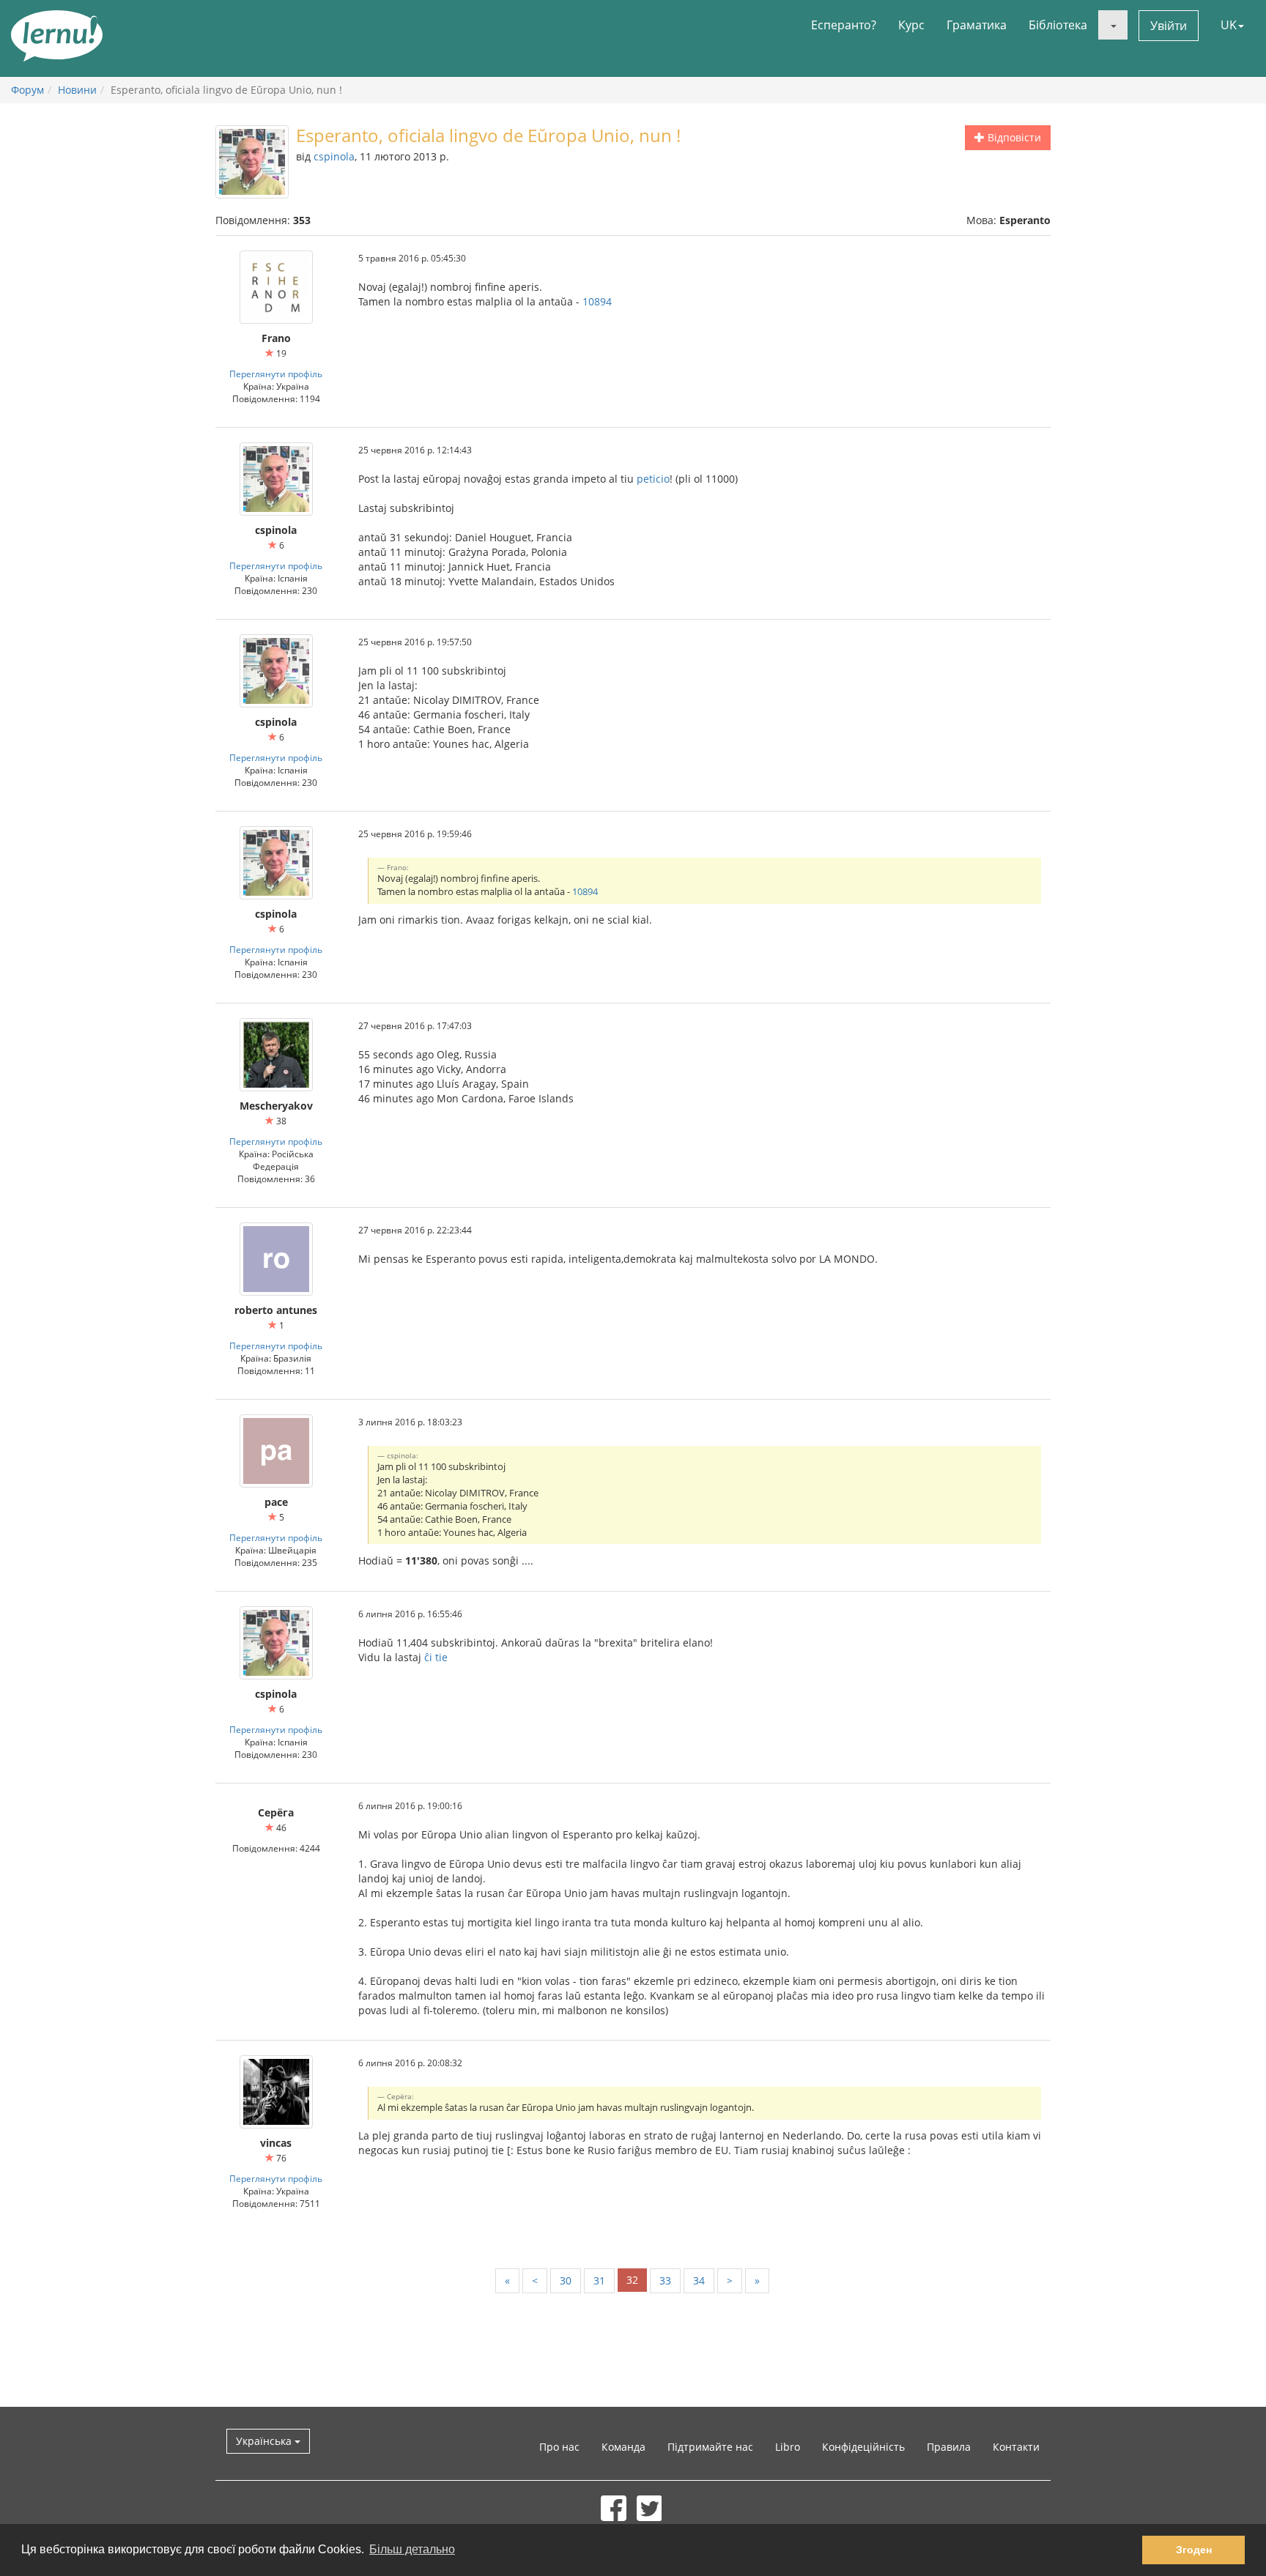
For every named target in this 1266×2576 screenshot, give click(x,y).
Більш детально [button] (412, 2549)
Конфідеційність (863, 2447)
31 (599, 2280)
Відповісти (1013, 137)
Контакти (1016, 2447)
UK (1229, 25)
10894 (597, 301)
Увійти (1169, 26)
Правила (949, 2447)
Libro (788, 2447)
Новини (77, 90)
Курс (911, 25)
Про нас (559, 2447)
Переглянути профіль (276, 374)
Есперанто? (844, 25)
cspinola (334, 156)
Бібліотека (1058, 25)
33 (665, 2280)
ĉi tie (436, 1657)
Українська (265, 2441)
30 (566, 2280)
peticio (653, 479)
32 (632, 2280)
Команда (623, 2447)
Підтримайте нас (710, 2447)
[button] (1113, 25)
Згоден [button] (1194, 2550)
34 (699, 2280)
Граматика (977, 25)
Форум (27, 90)
